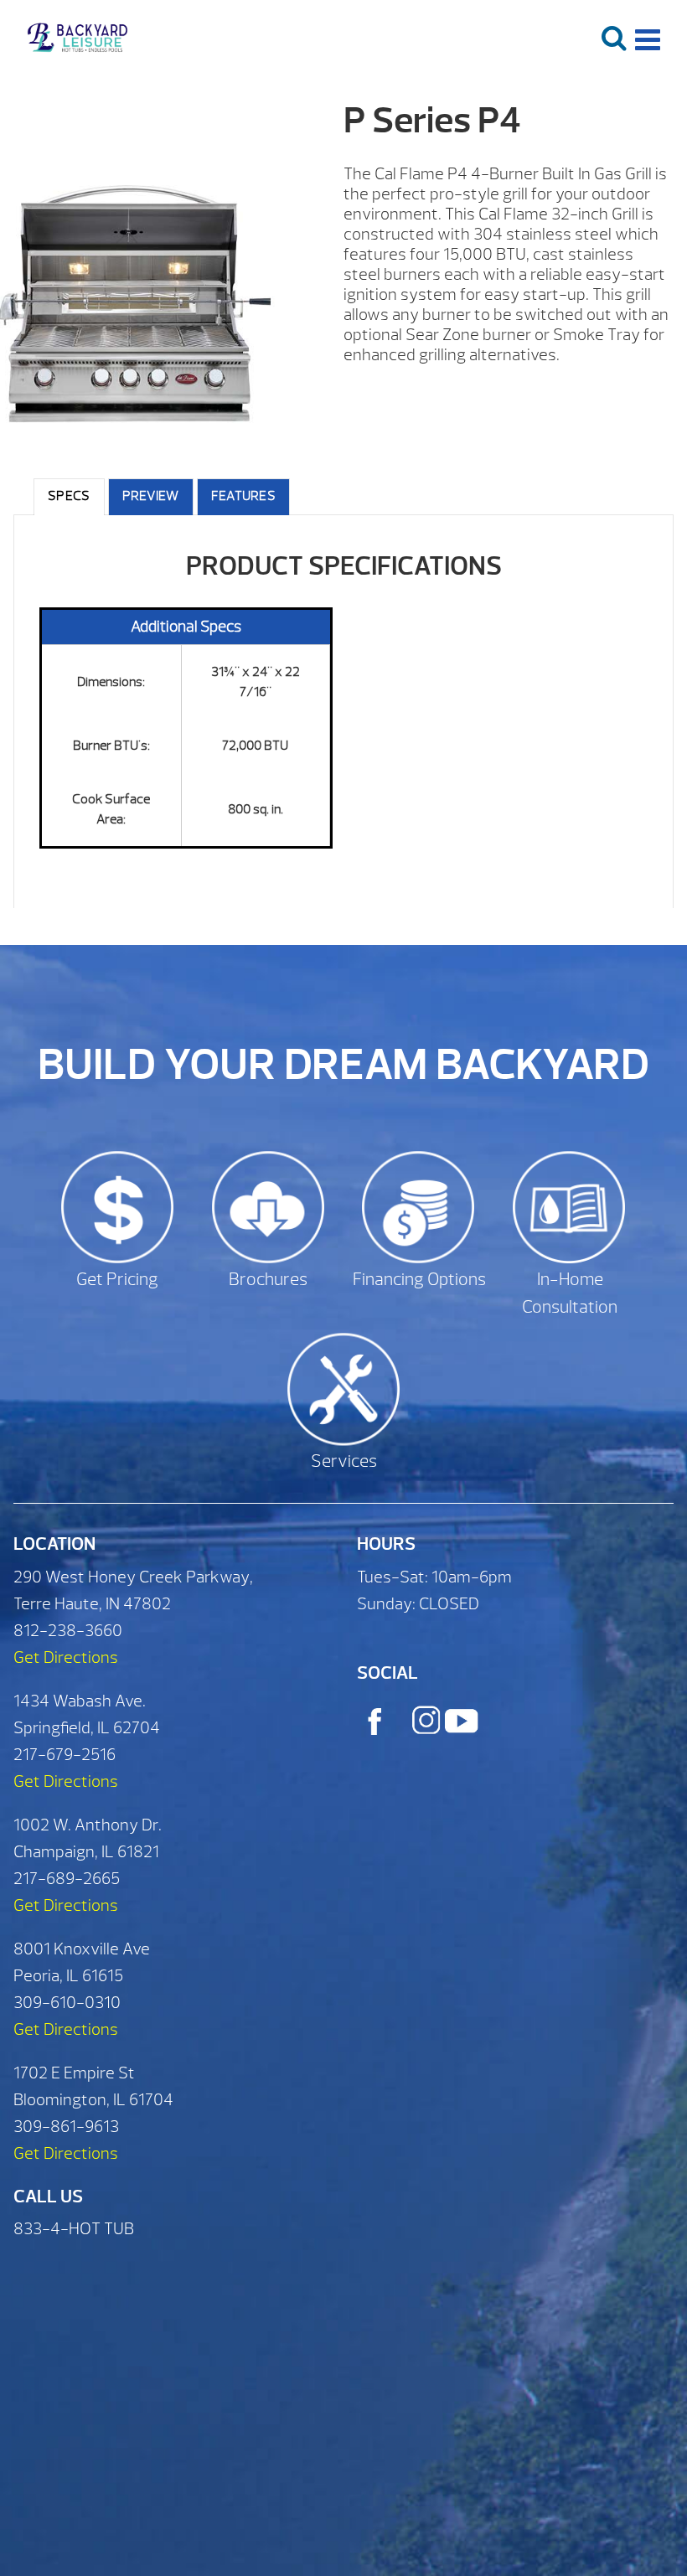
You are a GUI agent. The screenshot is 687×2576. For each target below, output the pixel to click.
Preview (151, 496)
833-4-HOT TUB (74, 2229)
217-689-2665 (67, 1879)
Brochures (268, 1280)
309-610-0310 (67, 2003)
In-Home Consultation (570, 1294)
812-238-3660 (68, 1631)
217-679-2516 (65, 1755)
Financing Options (419, 1280)
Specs (69, 496)
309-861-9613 (66, 2127)
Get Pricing (117, 1280)
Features (243, 496)
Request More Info (502, 397)
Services (344, 1461)
